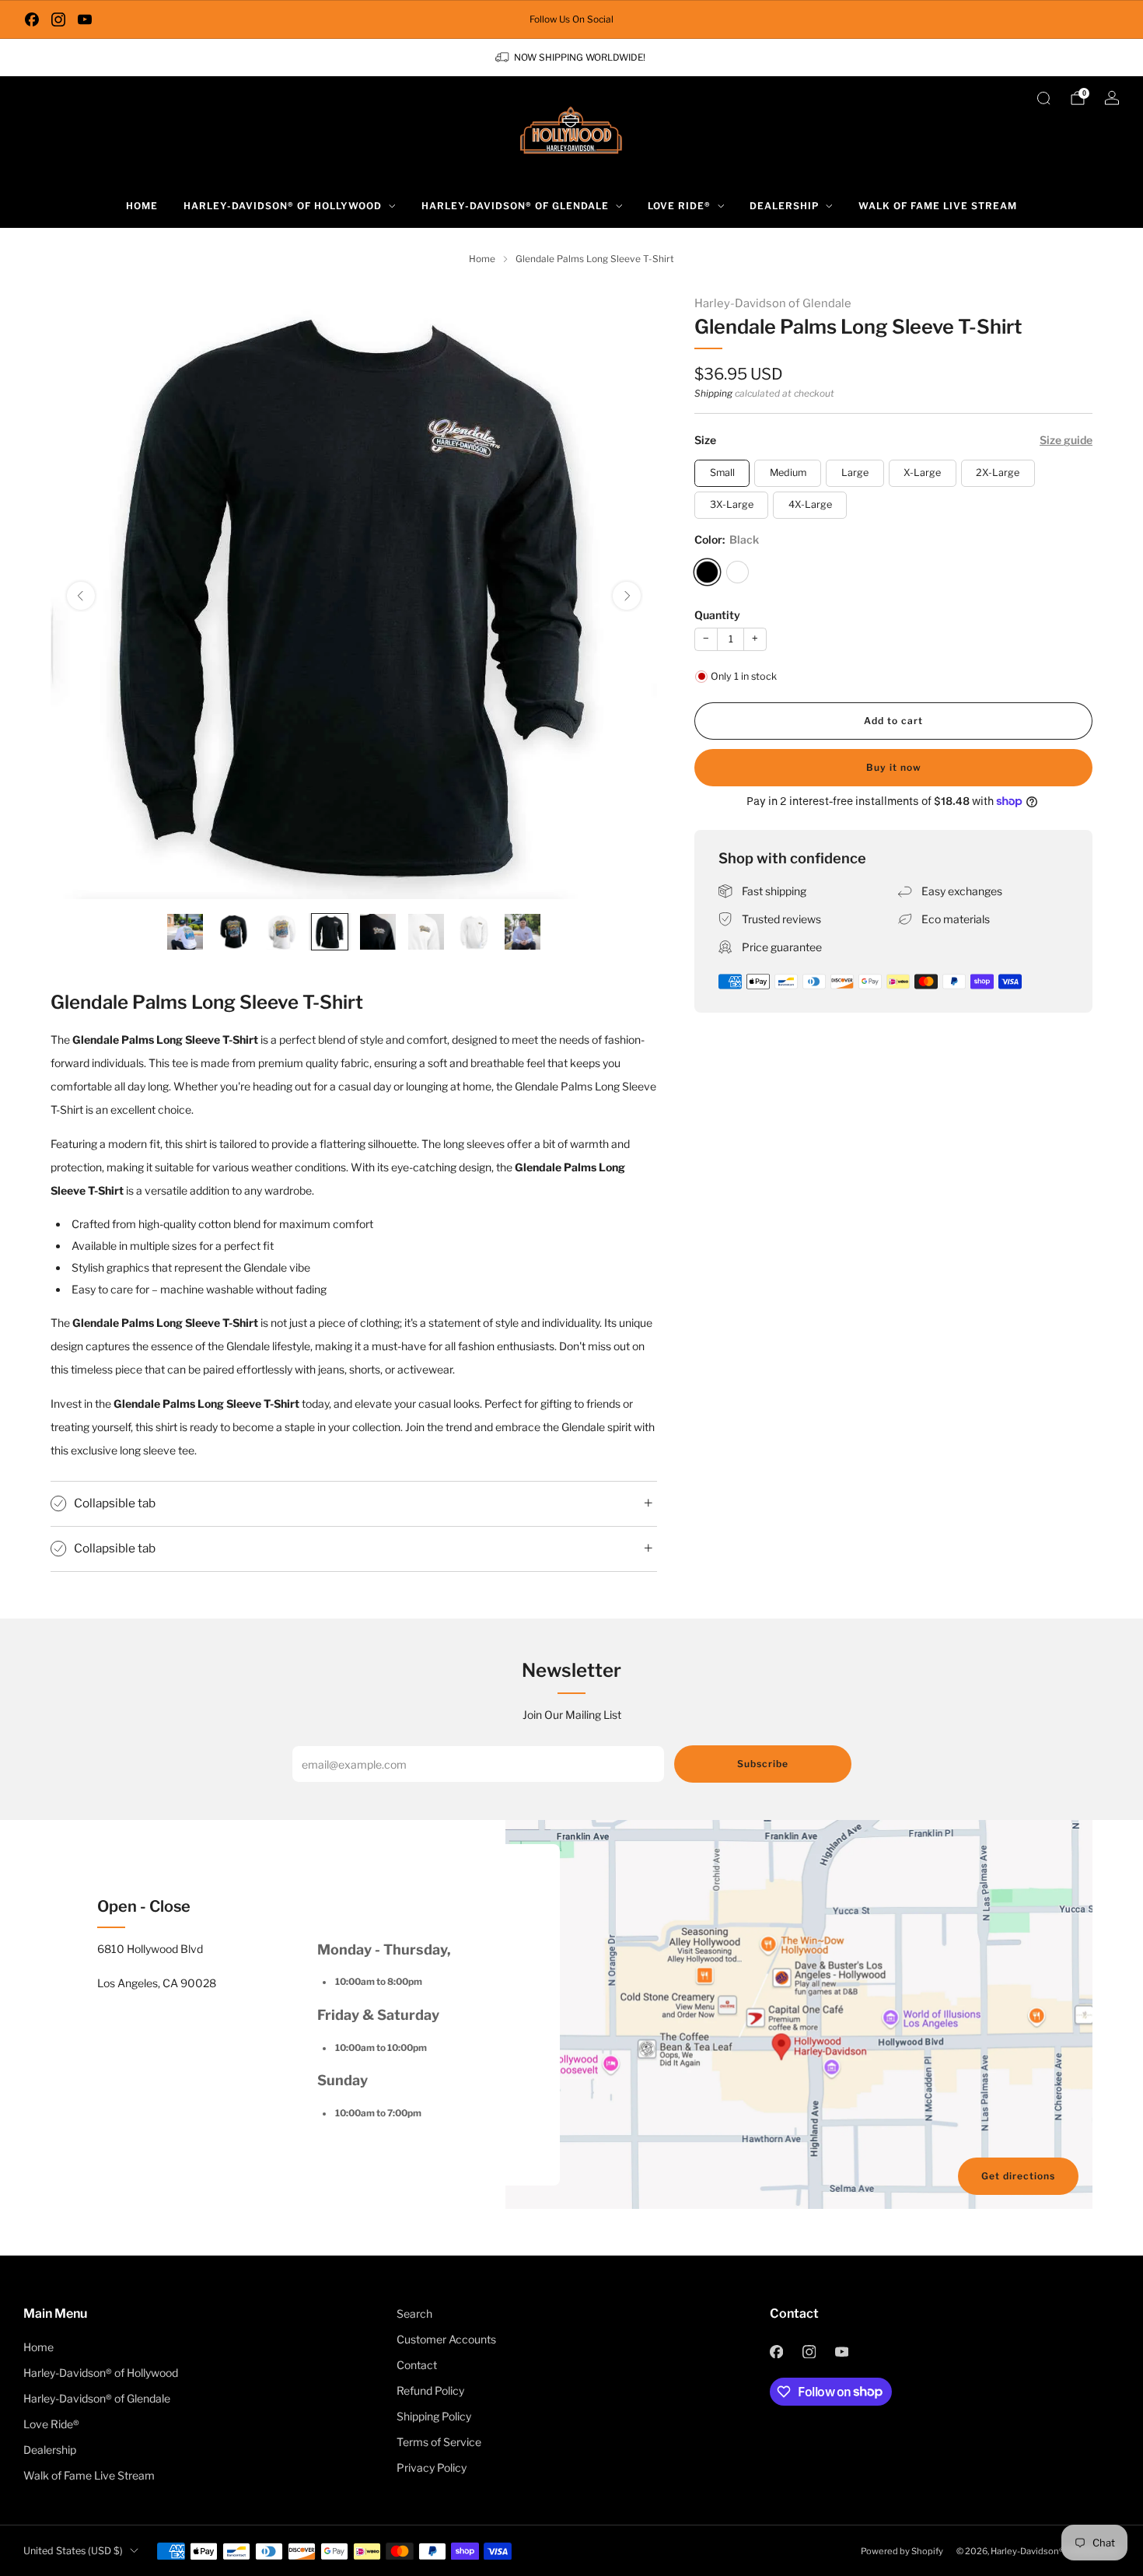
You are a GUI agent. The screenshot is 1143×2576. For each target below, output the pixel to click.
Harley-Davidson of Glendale (773, 303)
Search (414, 2313)
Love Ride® (679, 206)
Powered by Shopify (902, 2551)
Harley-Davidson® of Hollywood (283, 206)
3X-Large (732, 504)
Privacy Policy (432, 2467)
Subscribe (763, 1764)
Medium (788, 472)
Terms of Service (439, 2442)
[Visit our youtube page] (85, 19)
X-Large (922, 472)
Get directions (1018, 2176)
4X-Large (810, 504)
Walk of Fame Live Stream (938, 206)
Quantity (717, 615)
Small (722, 472)
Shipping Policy (434, 2416)
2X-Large (998, 472)
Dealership (784, 206)
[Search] (1043, 98)
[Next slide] (627, 596)
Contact (417, 2365)
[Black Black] (707, 572)
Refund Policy (430, 2390)
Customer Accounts (446, 2339)
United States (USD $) (73, 2551)
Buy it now (894, 767)
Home (142, 206)
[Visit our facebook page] (32, 19)
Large (855, 472)
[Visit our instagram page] (58, 19)
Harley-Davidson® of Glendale (515, 206)
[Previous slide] (81, 596)
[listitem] (571, 19)
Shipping (713, 394)
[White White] (738, 572)
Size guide (1066, 440)
